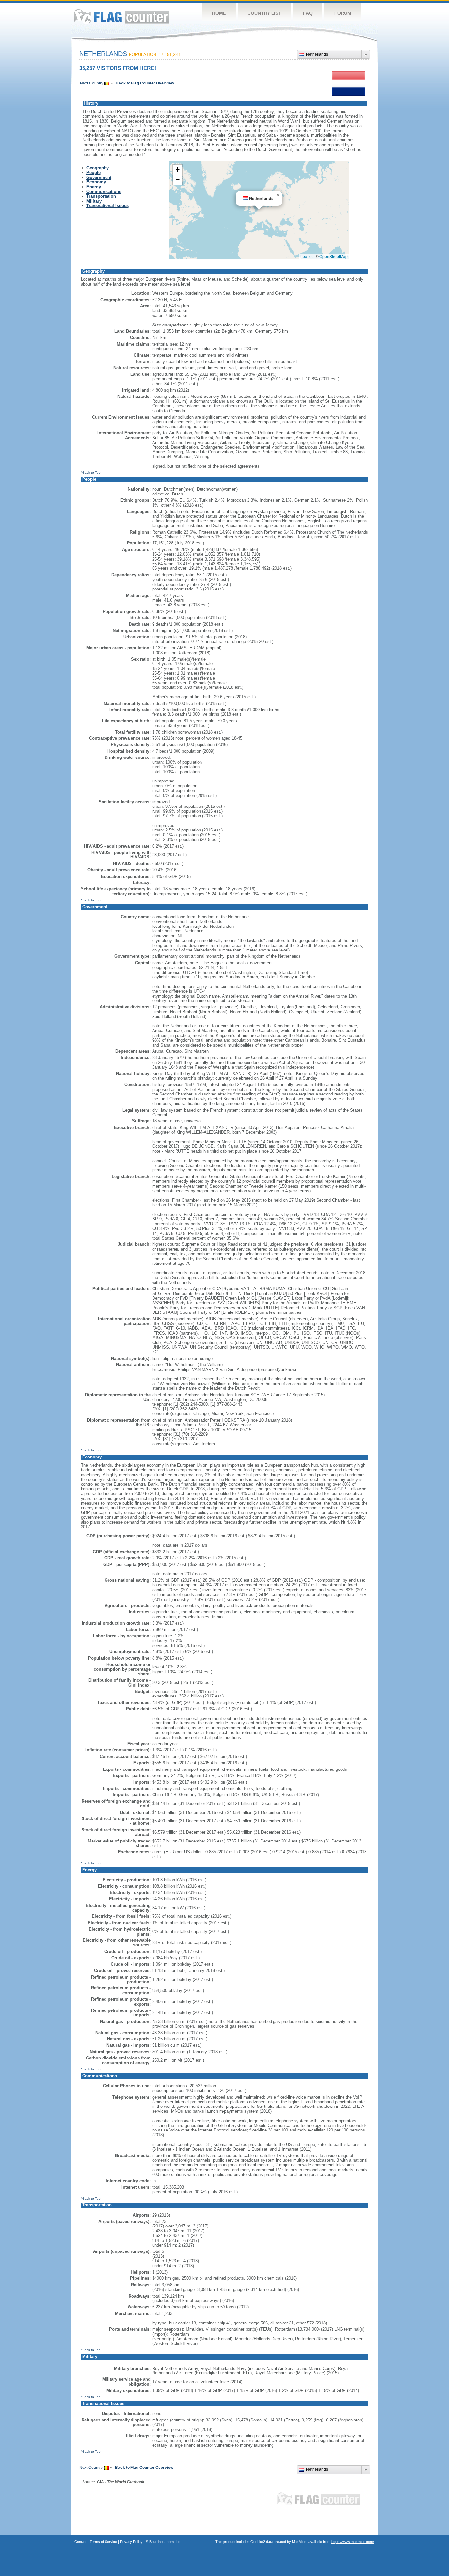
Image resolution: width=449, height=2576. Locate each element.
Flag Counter (122, 16)
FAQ (308, 13)
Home (219, 13)
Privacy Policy (131, 2542)
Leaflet (307, 256)
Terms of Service (103, 2542)
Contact (81, 2542)
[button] (278, 195)
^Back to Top (91, 473)
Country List (264, 13)
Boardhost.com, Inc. (165, 2542)
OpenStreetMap (334, 256)
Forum (343, 13)
